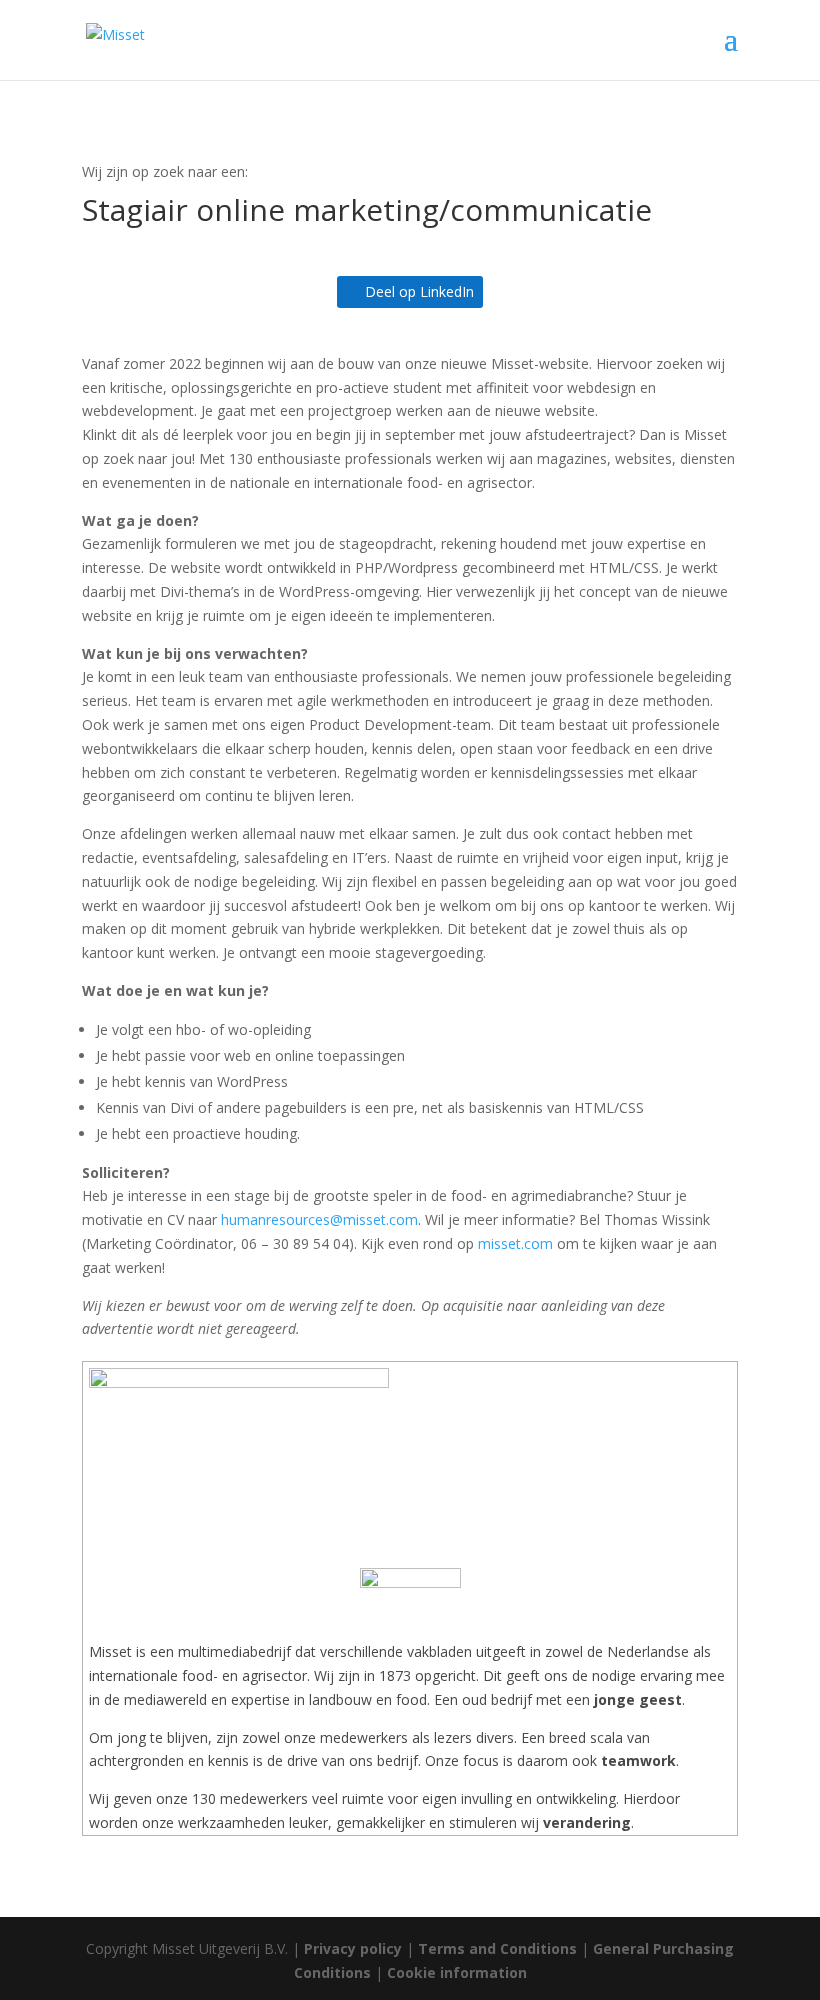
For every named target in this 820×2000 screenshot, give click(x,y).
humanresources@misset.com (319, 1219)
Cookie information (457, 1972)
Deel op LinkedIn (419, 291)
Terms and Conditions (497, 1948)
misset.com (515, 1243)
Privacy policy (353, 1948)
